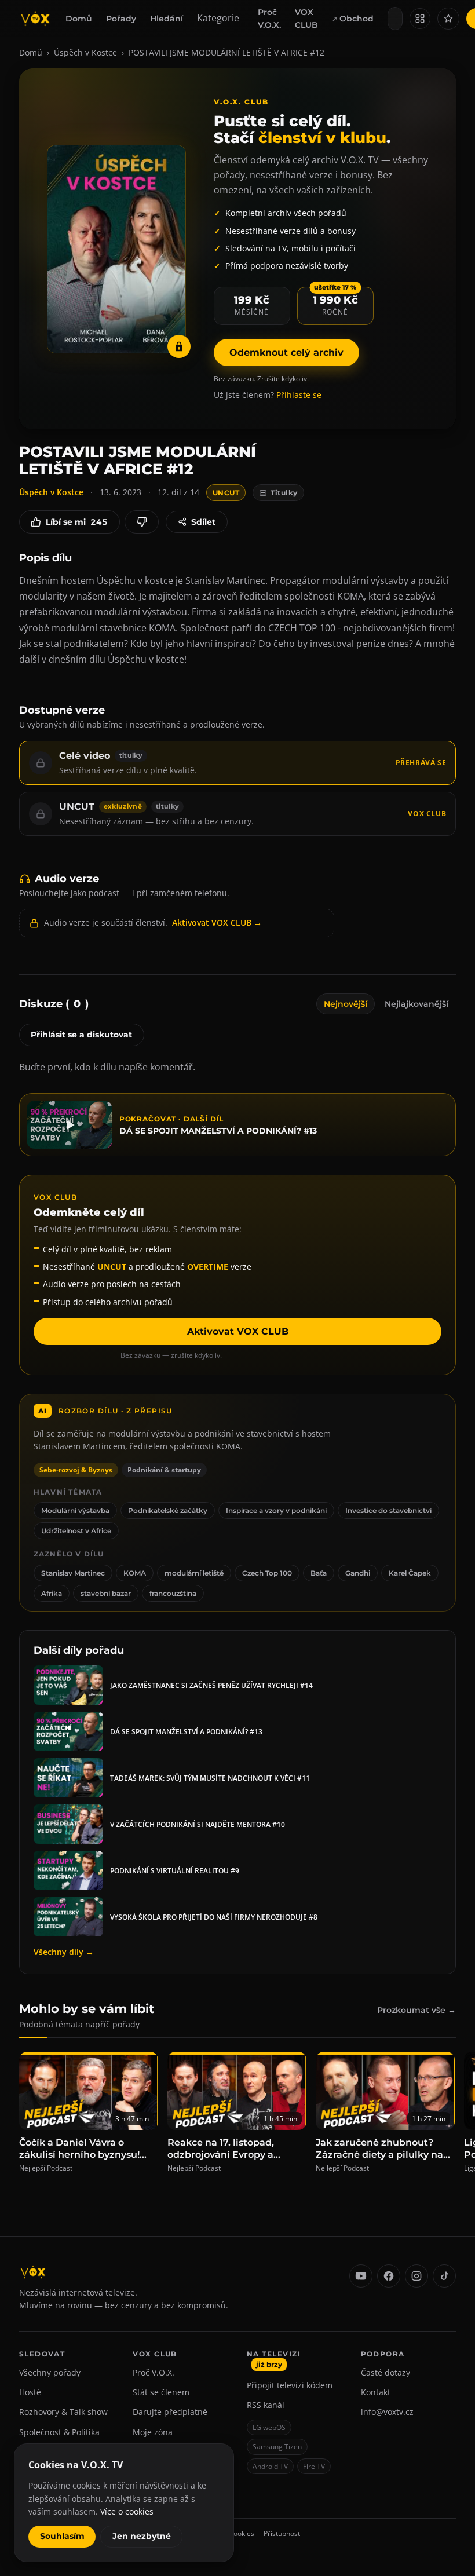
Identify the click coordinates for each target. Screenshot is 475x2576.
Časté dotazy (386, 2372)
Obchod (357, 19)
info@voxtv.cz (387, 2412)
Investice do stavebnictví (388, 1510)
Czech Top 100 (267, 1573)
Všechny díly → (64, 1952)
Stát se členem (161, 2392)
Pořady (121, 19)
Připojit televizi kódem (290, 2385)
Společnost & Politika (59, 2432)
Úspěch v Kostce (85, 52)
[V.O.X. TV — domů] (35, 19)
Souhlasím (62, 2536)
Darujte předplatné (170, 2412)
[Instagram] (416, 2276)
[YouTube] (361, 2276)
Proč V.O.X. (269, 19)
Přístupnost (282, 2533)
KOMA (135, 1573)
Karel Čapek (410, 1573)
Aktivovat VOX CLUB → (217, 922)
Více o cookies (127, 2511)
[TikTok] (444, 2276)
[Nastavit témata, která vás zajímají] (448, 19)
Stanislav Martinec (73, 1573)
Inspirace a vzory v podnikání (276, 1510)
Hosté (30, 2392)
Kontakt (376, 2392)
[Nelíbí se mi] (142, 522)
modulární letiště (194, 1573)
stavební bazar (106, 1593)
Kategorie (218, 18)
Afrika (52, 1593)
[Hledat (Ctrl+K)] (395, 19)
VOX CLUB (306, 19)
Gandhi (358, 1573)
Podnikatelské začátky (168, 1510)
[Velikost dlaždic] (420, 19)
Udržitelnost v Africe (76, 1531)
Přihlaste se (299, 395)
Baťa (319, 1573)
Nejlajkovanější (416, 1004)
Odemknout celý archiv (286, 352)
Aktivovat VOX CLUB (238, 1331)
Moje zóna (153, 2432)
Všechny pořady (50, 2372)
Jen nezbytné (142, 2536)
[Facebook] (389, 2276)
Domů (79, 19)
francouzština (173, 1593)
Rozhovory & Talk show (63, 2412)
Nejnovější (346, 1004)
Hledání (167, 19)
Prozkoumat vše (416, 2010)
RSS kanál (266, 2405)
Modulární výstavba (75, 1510)
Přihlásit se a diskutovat (81, 1035)
